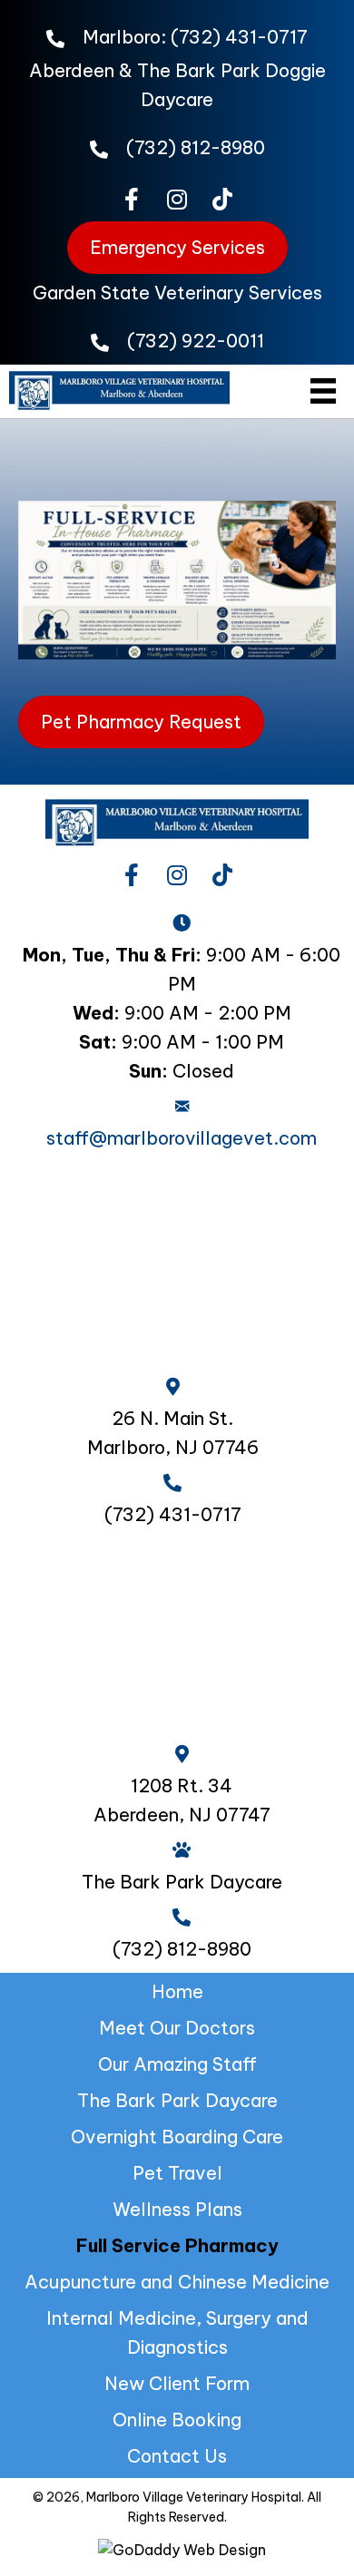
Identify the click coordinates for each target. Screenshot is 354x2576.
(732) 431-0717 (239, 37)
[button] (132, 199)
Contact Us (177, 2456)
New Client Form (177, 2383)
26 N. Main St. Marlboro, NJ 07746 (173, 1433)
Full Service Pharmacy (177, 2245)
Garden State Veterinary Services (177, 293)
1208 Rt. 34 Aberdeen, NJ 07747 (182, 1800)
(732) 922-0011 (196, 341)
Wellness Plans (177, 2209)
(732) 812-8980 (196, 147)
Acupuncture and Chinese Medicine (177, 2282)
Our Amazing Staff (177, 2064)
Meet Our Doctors (177, 2028)
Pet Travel (177, 2173)
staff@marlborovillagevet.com (182, 1138)
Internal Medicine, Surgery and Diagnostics (177, 2332)
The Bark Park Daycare (177, 2100)
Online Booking (177, 2420)
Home (177, 1991)
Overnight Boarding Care (177, 2137)
